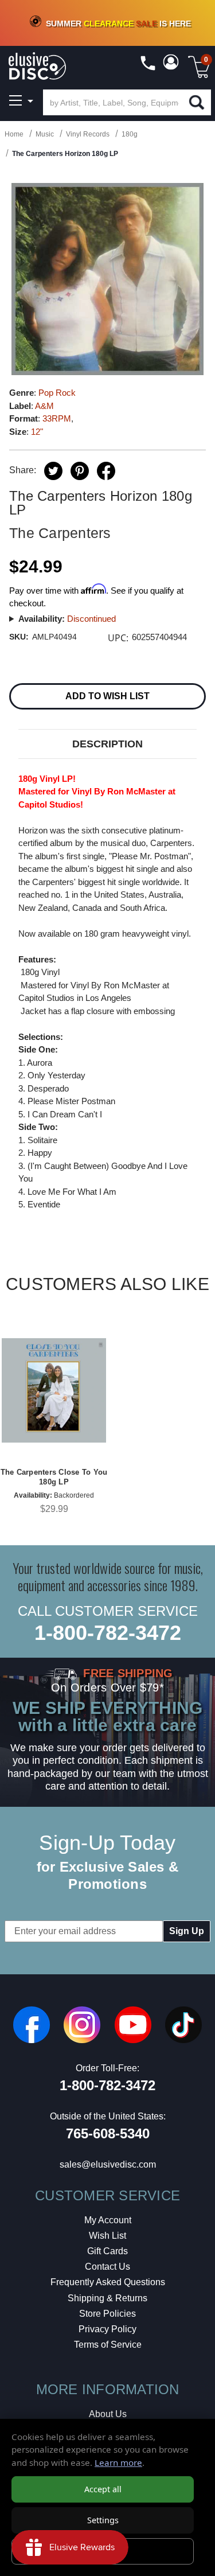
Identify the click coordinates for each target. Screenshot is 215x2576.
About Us (108, 2414)
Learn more (118, 2462)
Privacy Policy (107, 2329)
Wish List (107, 2236)
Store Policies (107, 2314)
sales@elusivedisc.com (108, 2164)
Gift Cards (107, 2251)
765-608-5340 (108, 2133)
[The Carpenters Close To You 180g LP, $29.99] (54, 1390)
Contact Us (107, 2267)
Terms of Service (108, 2345)
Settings (103, 2520)
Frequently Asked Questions (108, 2282)
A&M (44, 406)
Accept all (103, 2489)
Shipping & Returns (107, 2298)
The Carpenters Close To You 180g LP (54, 1477)
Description (107, 744)
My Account (108, 2220)
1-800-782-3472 (108, 1633)
